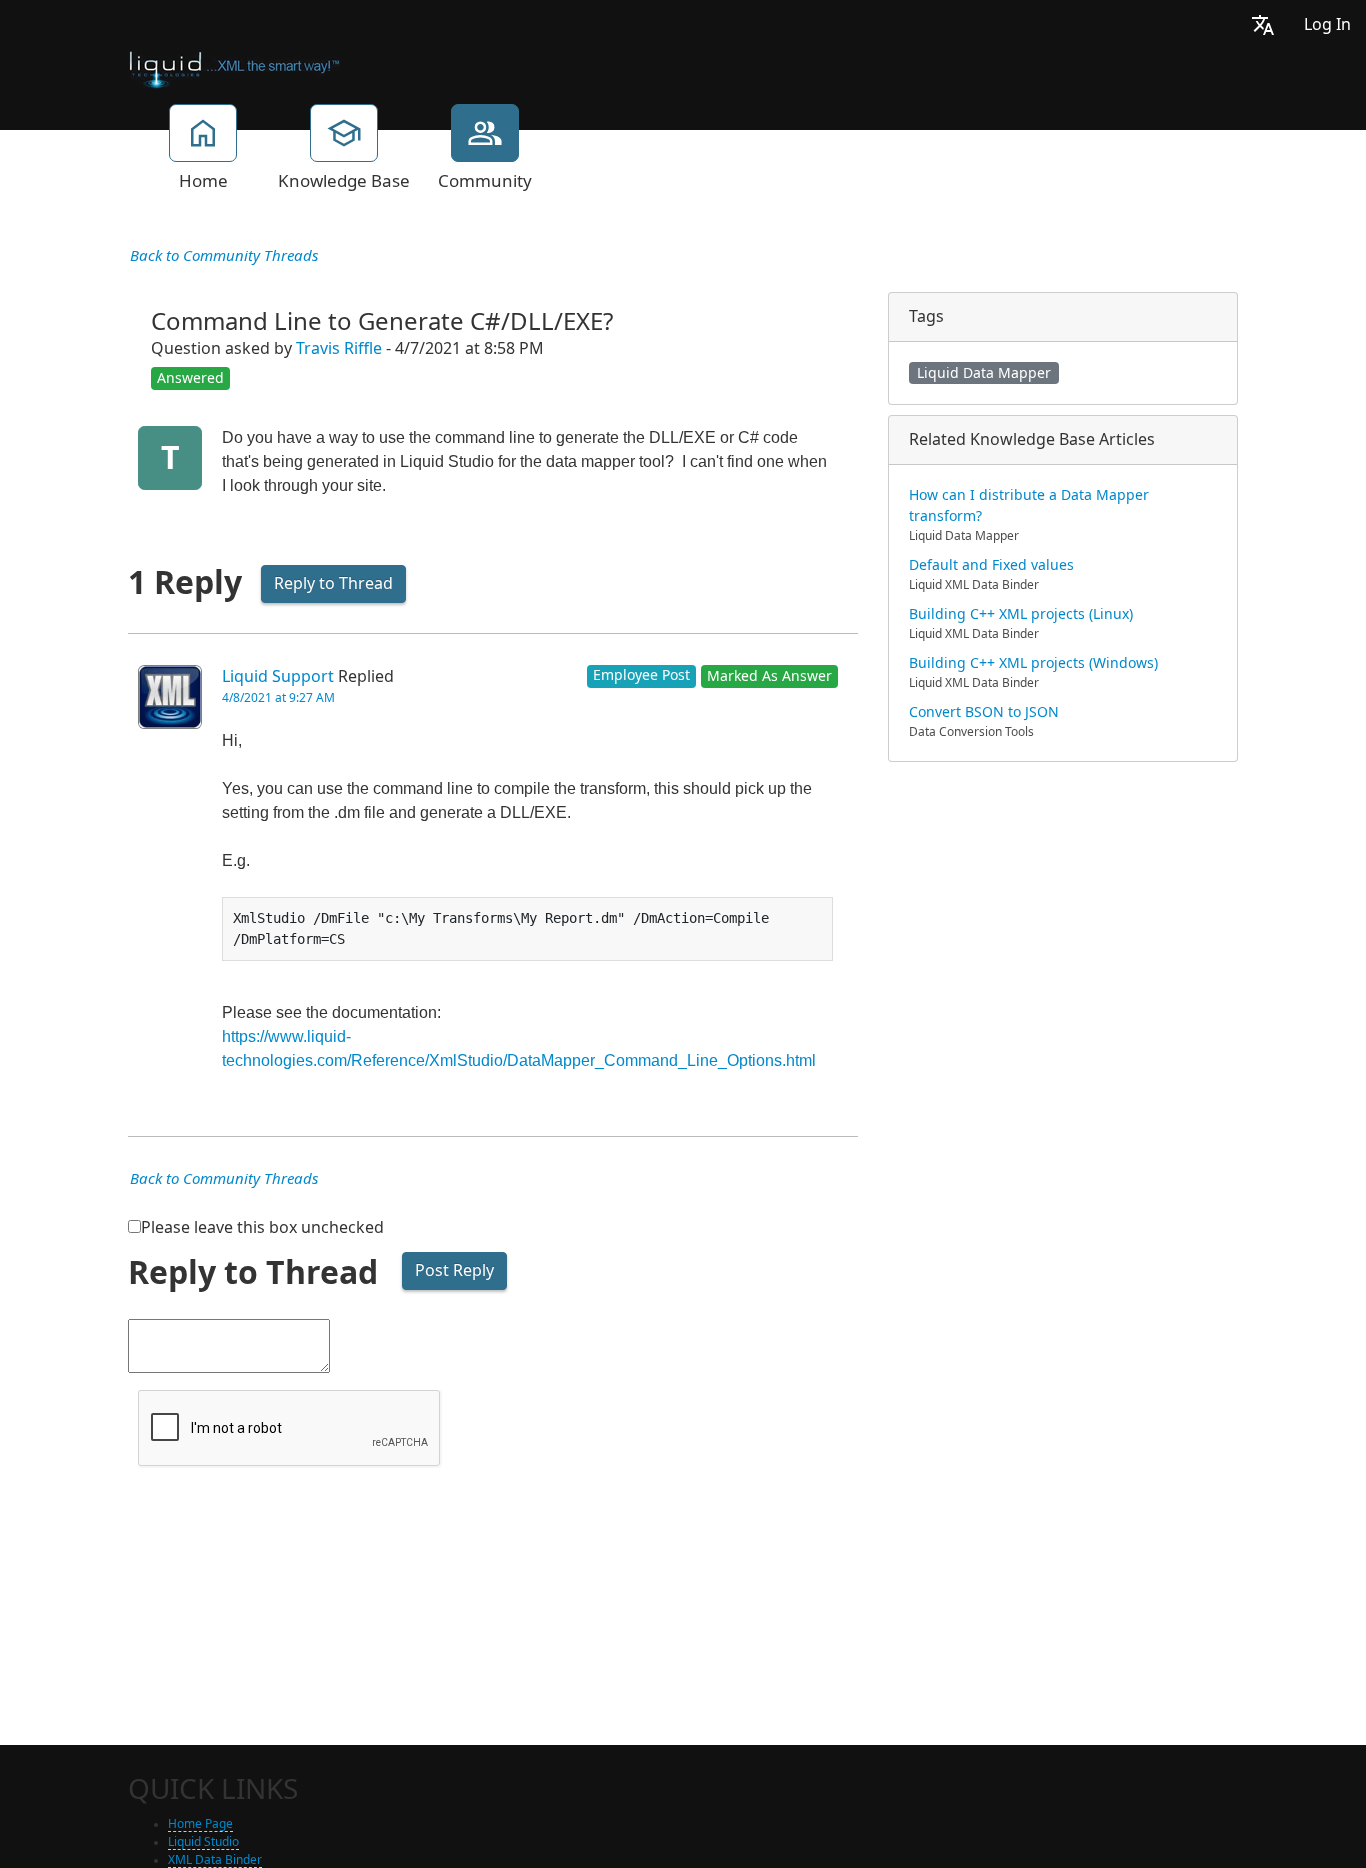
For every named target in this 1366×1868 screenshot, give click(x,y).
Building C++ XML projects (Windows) (1033, 663)
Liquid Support (278, 676)
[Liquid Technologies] (234, 68)
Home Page (200, 1824)
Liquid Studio (203, 1842)
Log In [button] (1327, 24)
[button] (1263, 24)
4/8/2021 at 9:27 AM (278, 698)
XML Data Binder (215, 1860)
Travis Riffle (339, 348)
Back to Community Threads (224, 256)
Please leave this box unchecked (262, 1227)
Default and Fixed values (991, 565)
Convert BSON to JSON (984, 712)
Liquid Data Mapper (984, 373)
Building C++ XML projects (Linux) (1021, 614)
